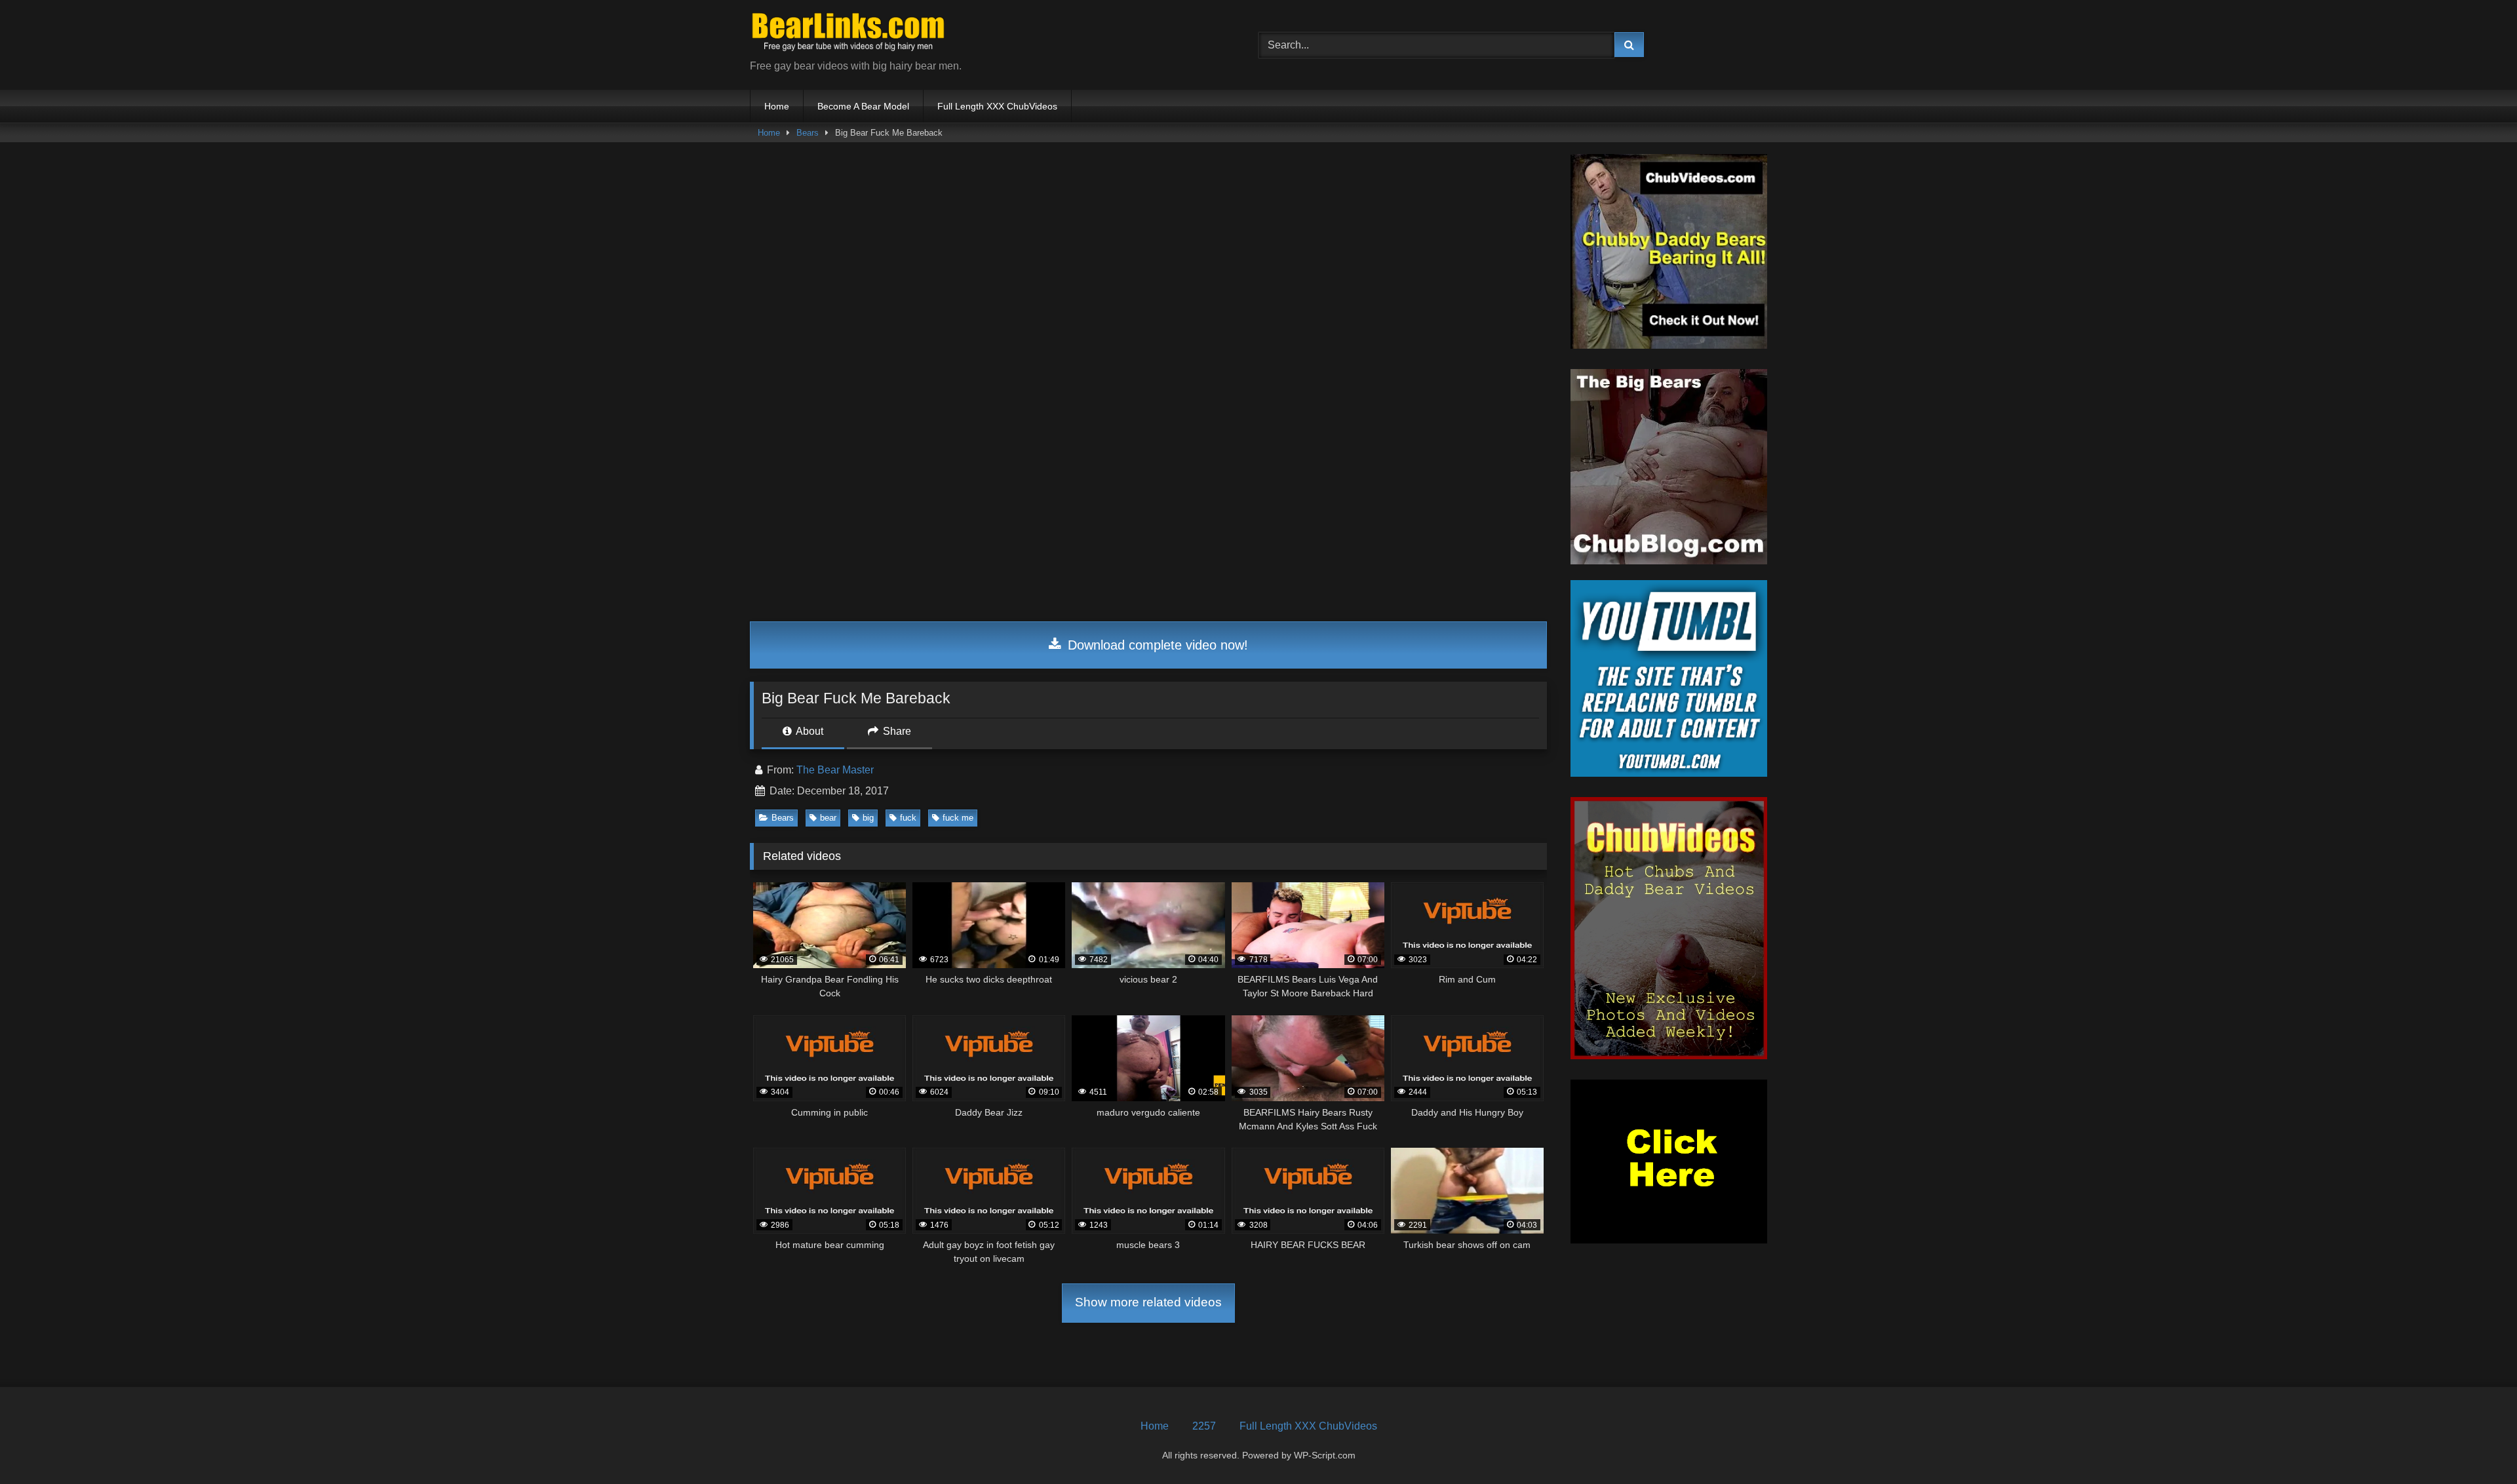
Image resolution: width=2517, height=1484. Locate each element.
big (868, 818)
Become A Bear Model (863, 106)
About (809, 731)
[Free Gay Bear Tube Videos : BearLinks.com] (848, 34)
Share (896, 731)
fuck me (958, 818)
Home (777, 106)
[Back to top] (2476, 1445)
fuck (908, 818)
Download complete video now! (1156, 645)
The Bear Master (835, 770)
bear (828, 818)
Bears (808, 133)
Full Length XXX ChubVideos (997, 106)
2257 (1204, 1426)
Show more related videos (1148, 1302)
